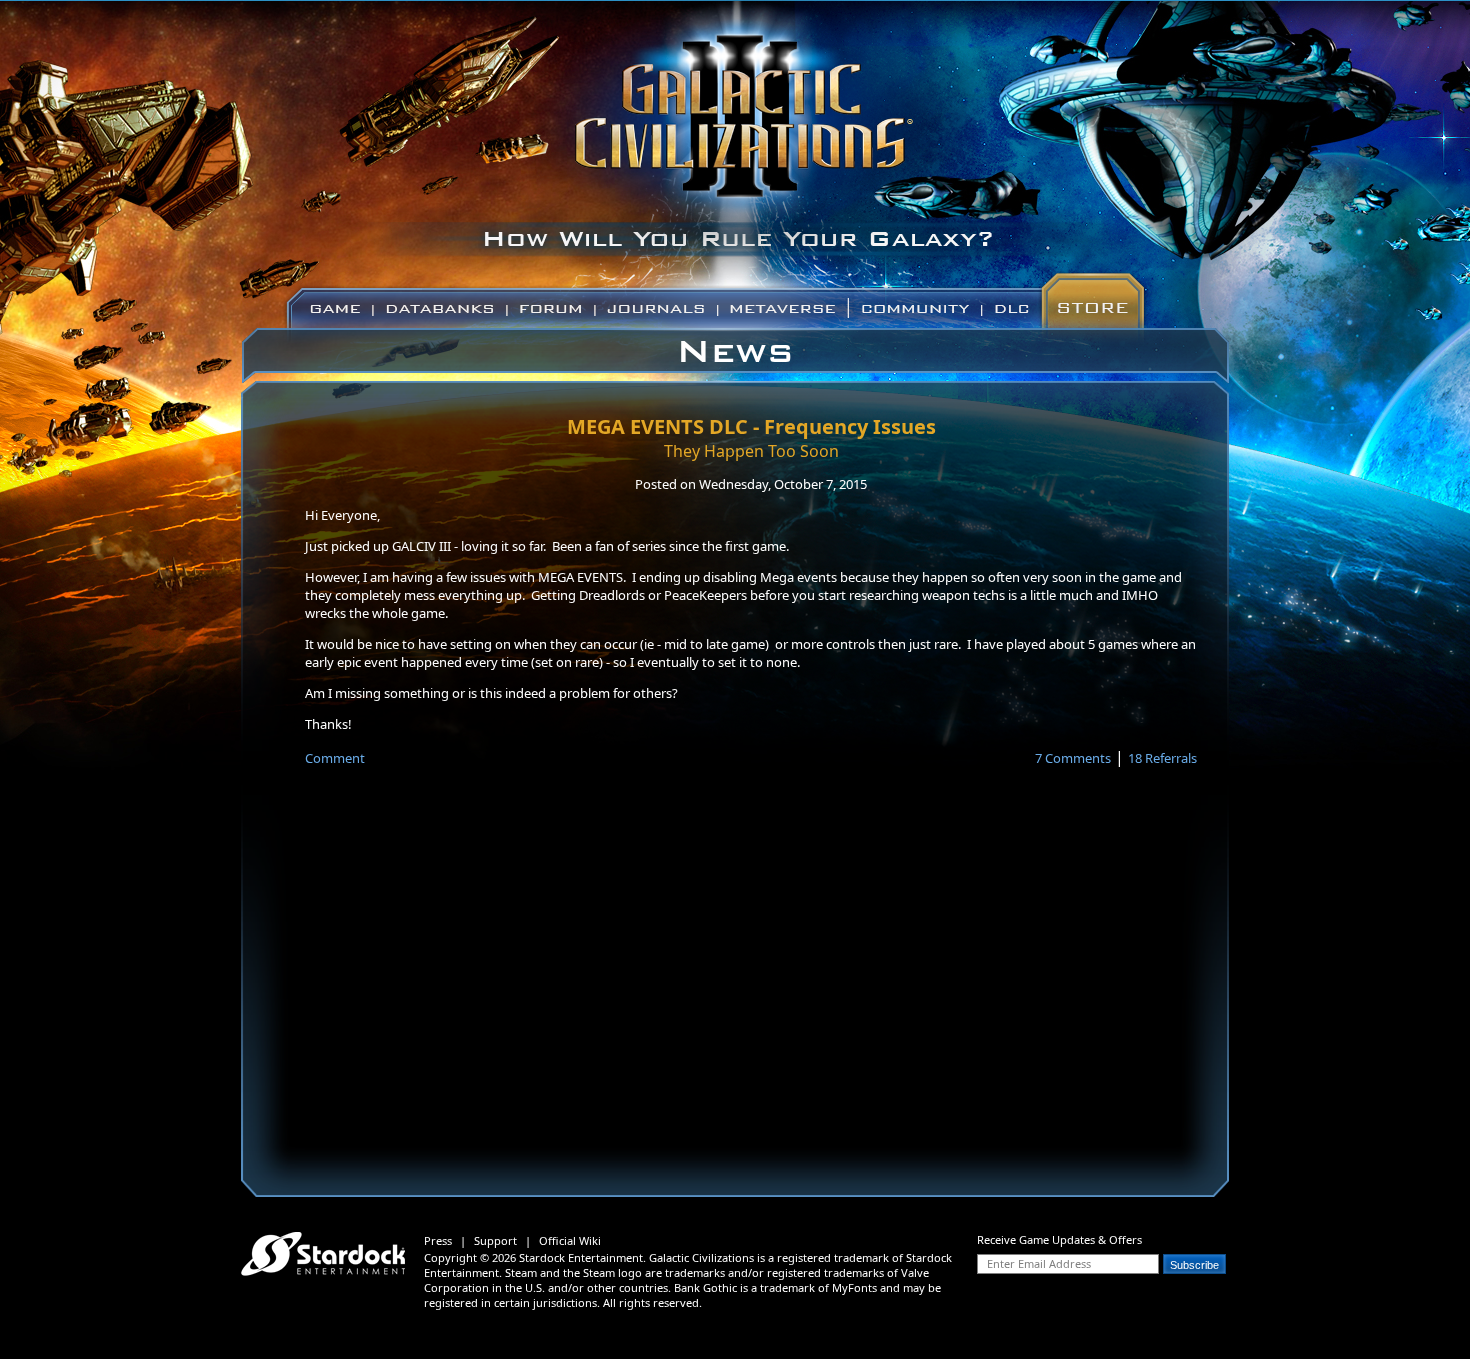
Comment (335, 758)
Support (495, 1240)
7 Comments (1073, 758)
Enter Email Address (1039, 1263)
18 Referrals (1162, 758)
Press (438, 1240)
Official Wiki (570, 1240)
